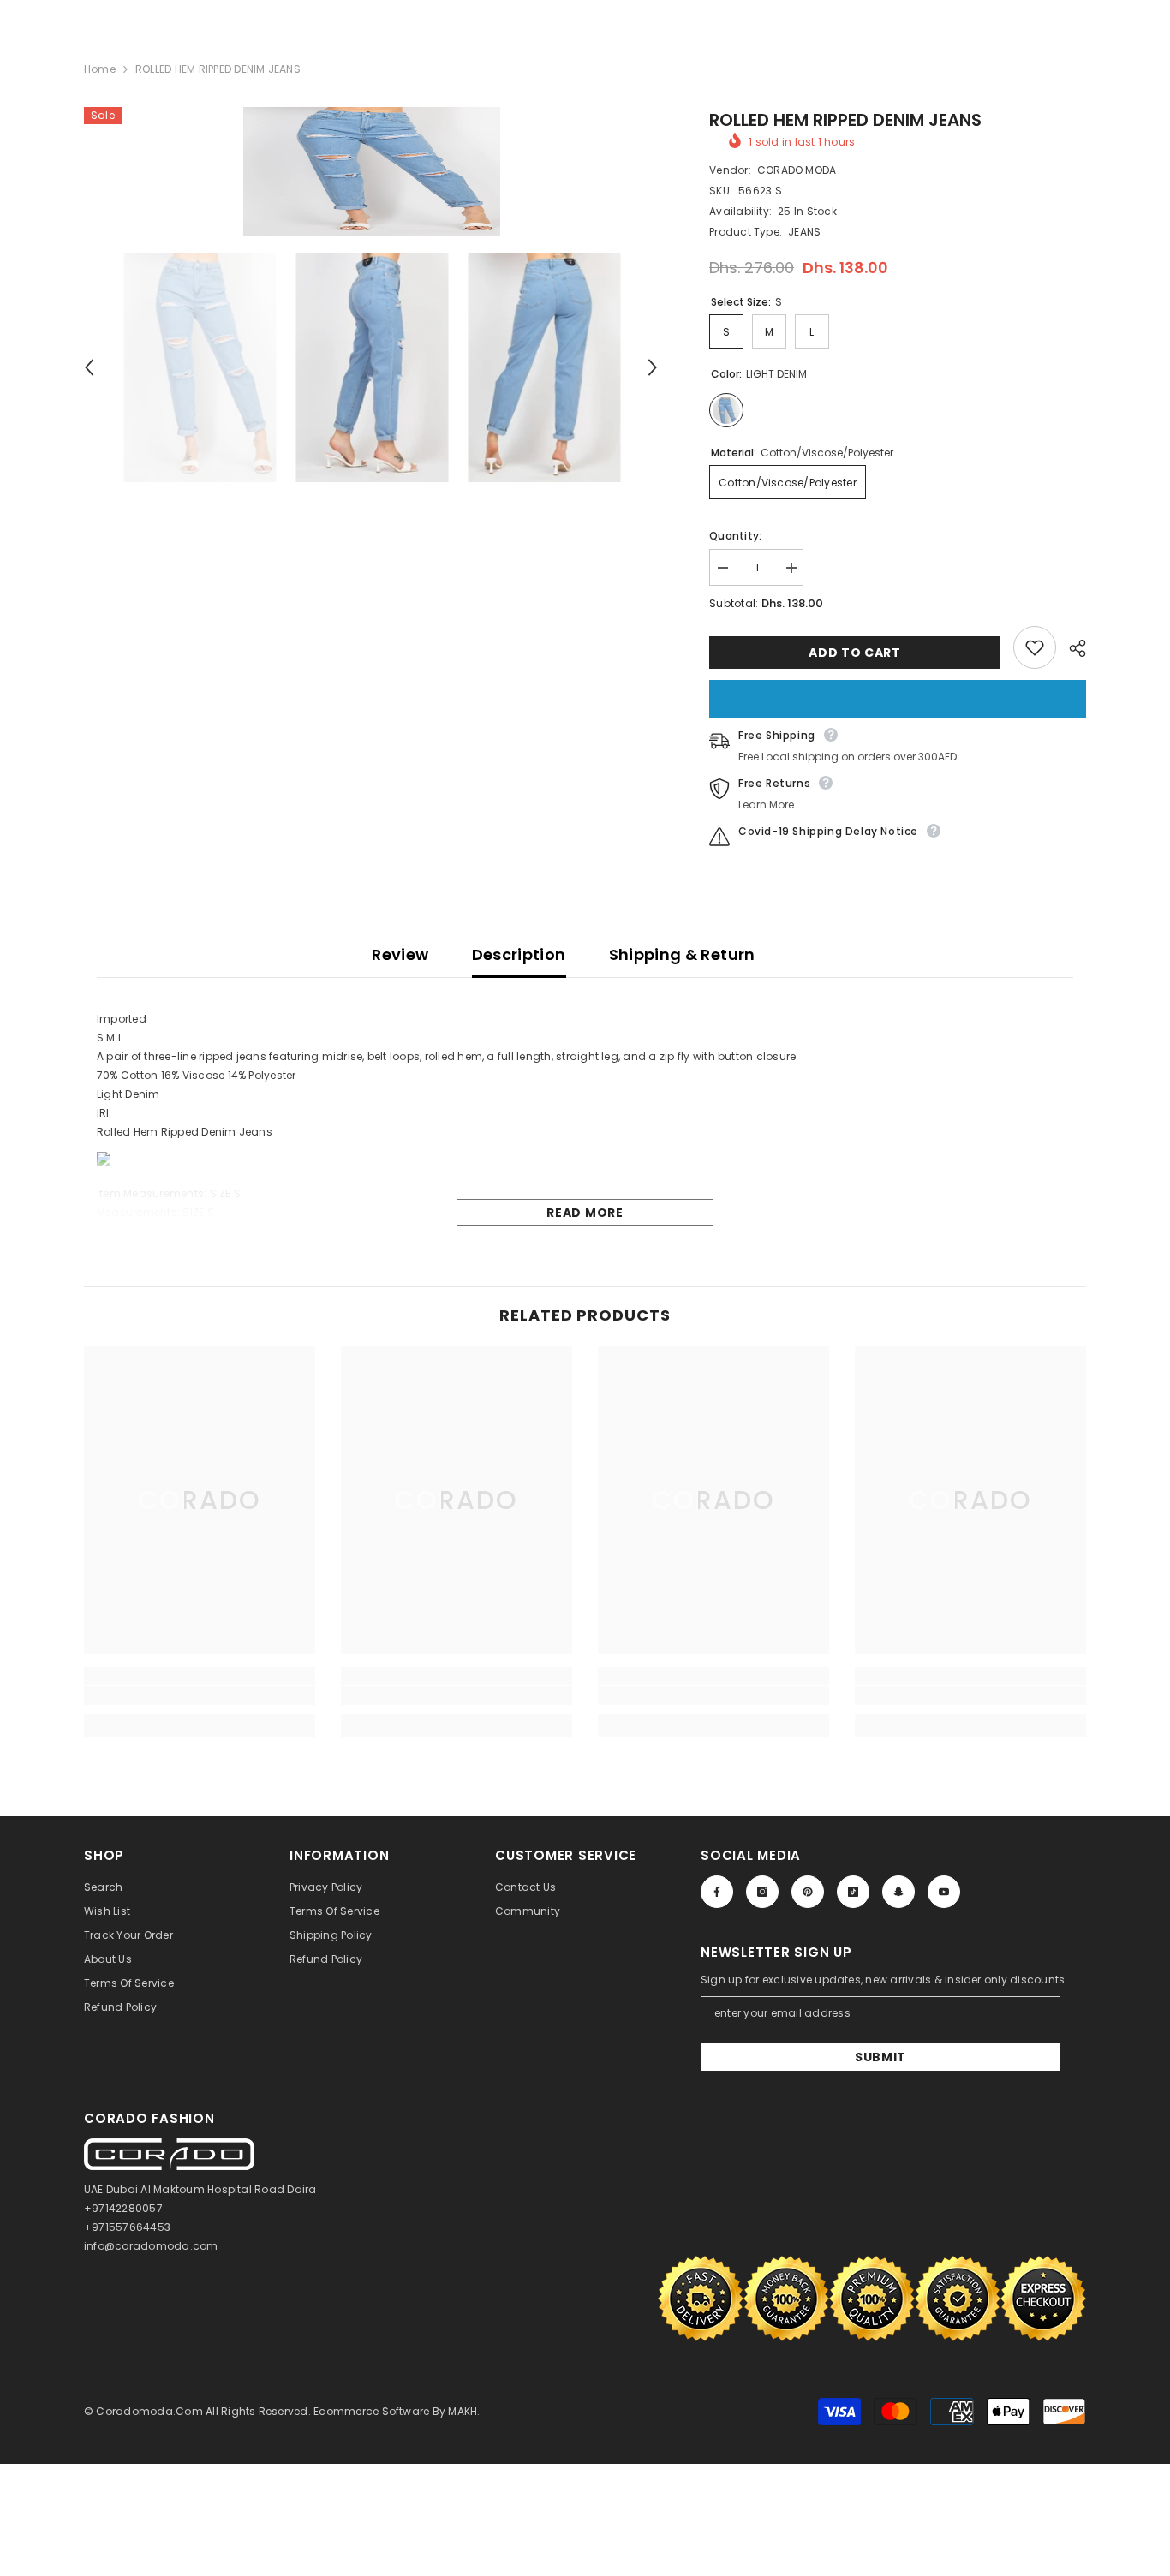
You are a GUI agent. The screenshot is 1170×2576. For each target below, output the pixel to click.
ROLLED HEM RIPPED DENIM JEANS (845, 120)
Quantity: (735, 536)
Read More (585, 1213)
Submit (880, 2057)
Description (519, 954)
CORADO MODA (797, 170)
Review (400, 954)
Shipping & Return (682, 954)
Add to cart (851, 653)
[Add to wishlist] (1035, 647)
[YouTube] (944, 1892)
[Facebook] (717, 1892)
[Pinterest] (808, 1892)
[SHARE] (1071, 648)
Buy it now (898, 699)
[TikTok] (853, 1892)
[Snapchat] (898, 1892)
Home (100, 69)
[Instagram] (762, 1892)
